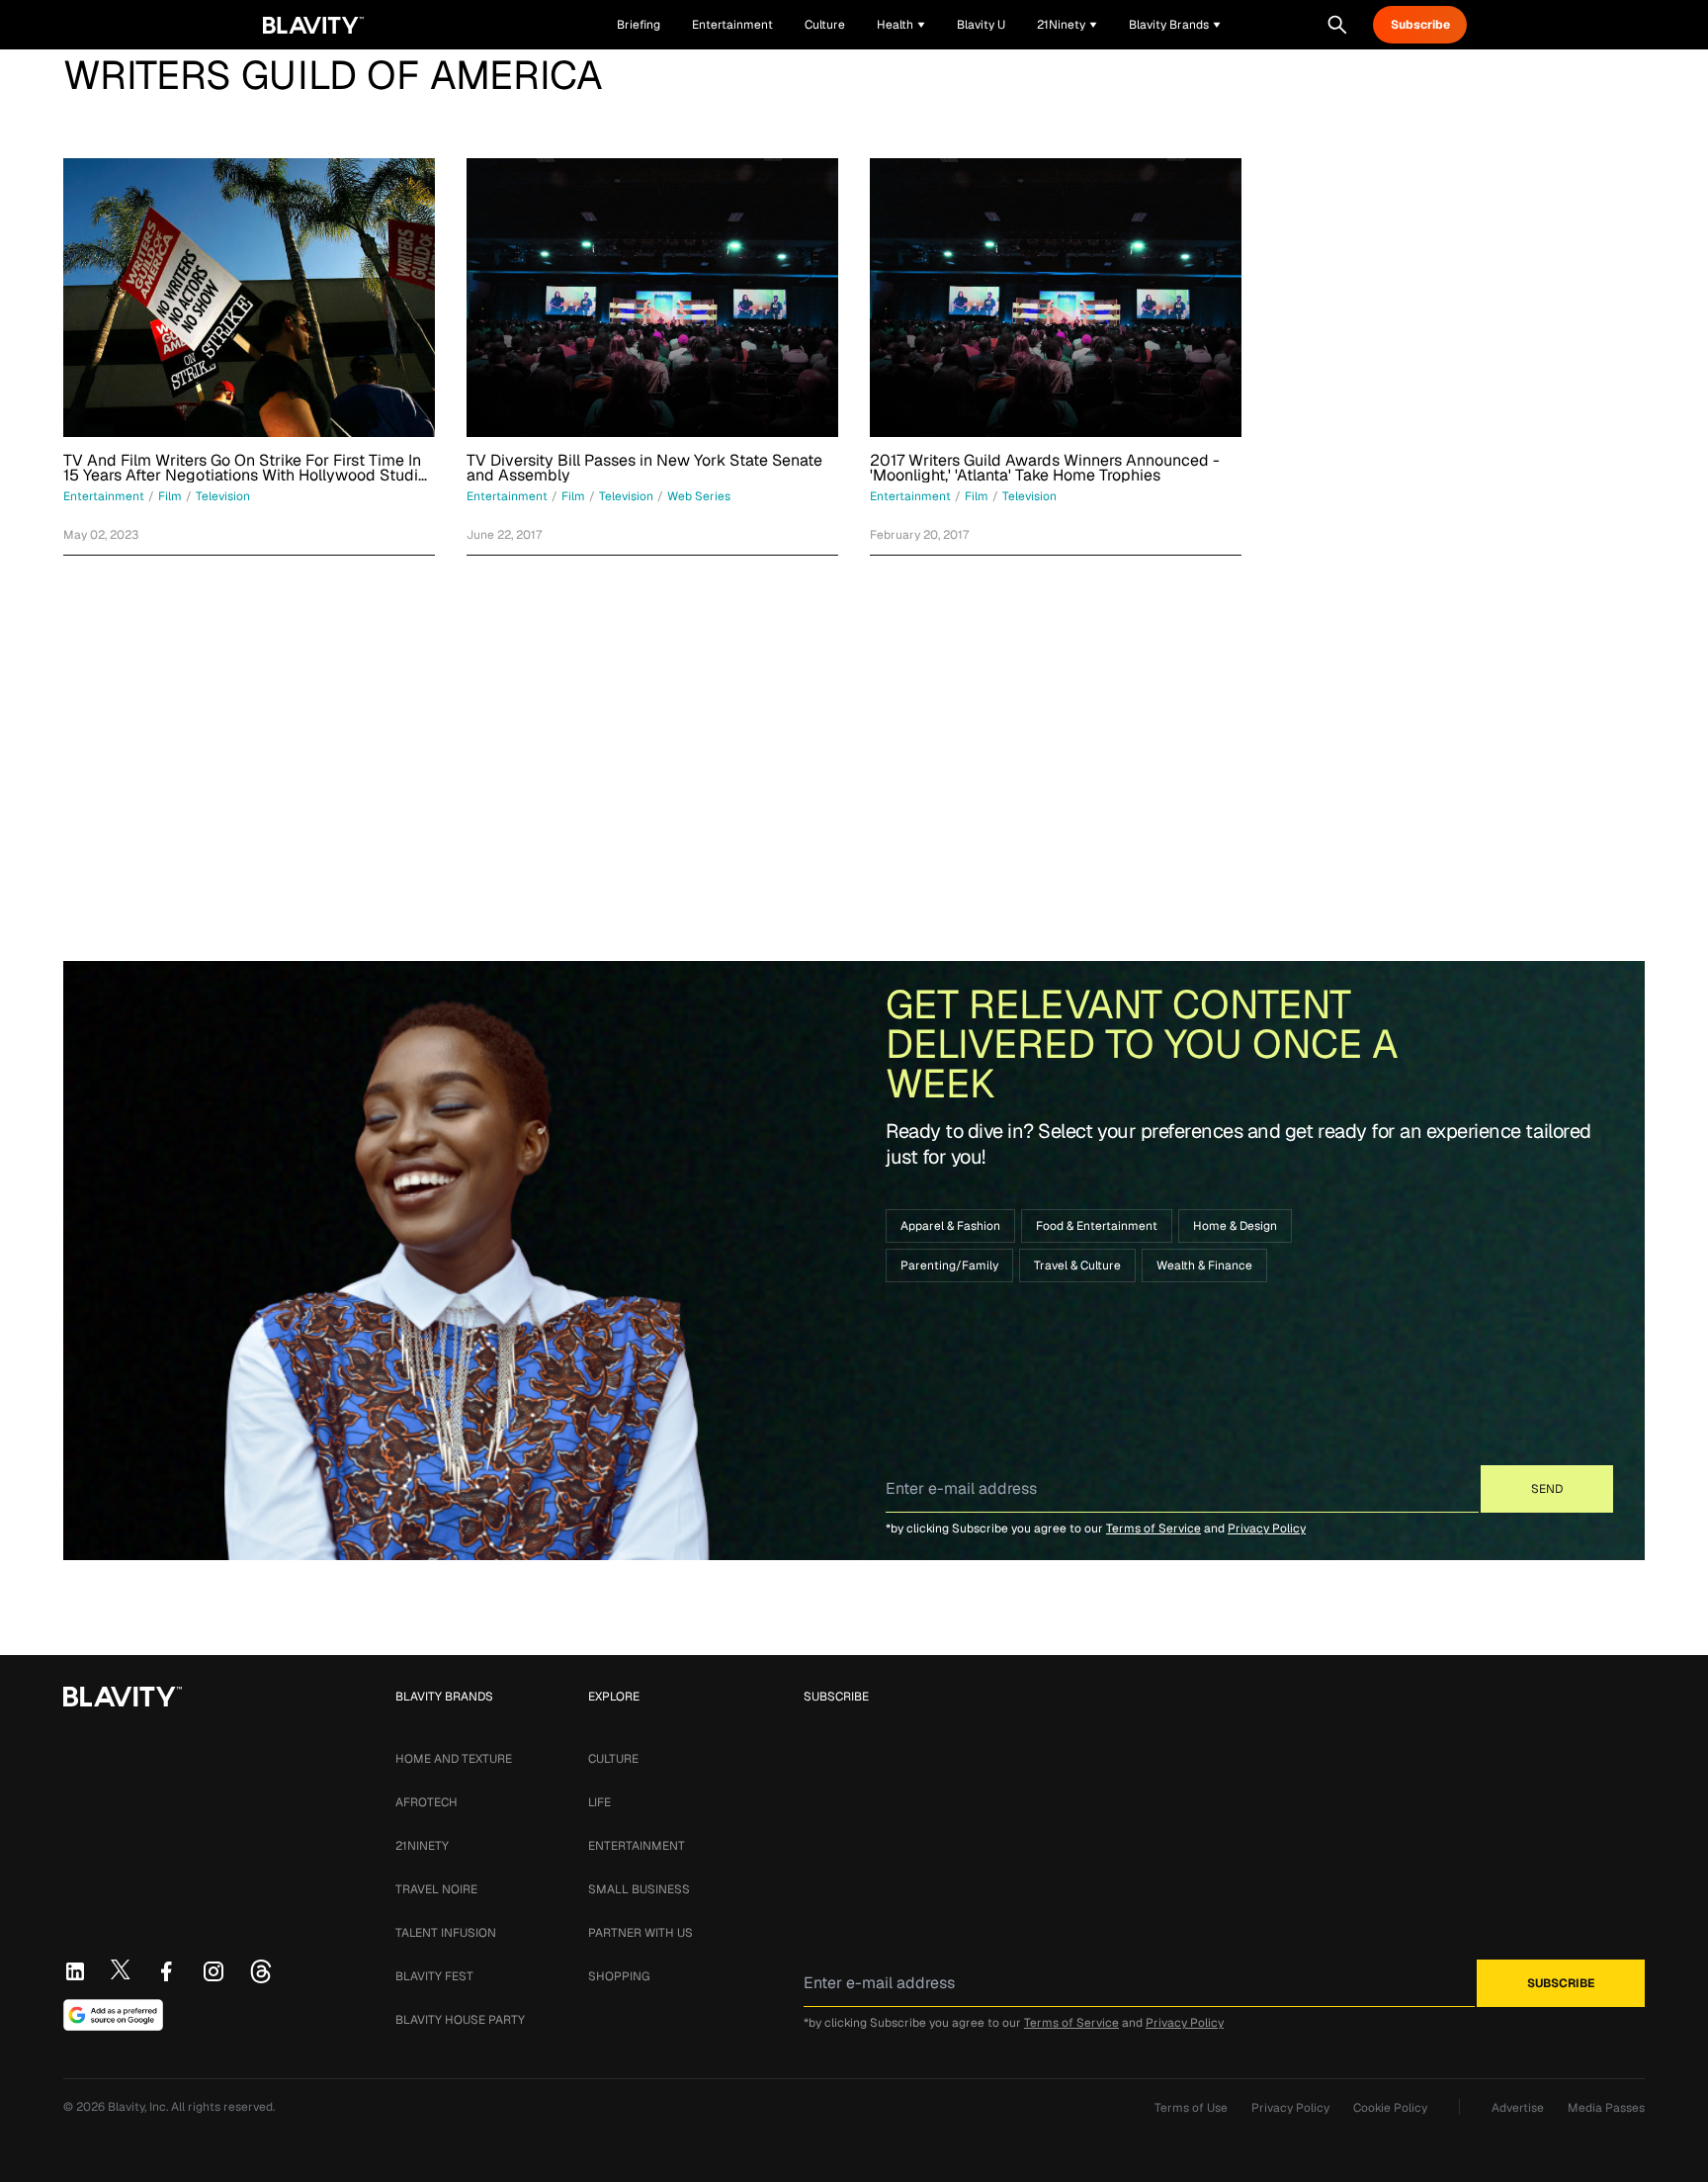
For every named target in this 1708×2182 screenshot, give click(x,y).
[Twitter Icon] (121, 1969)
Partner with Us (640, 1933)
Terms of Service (1153, 1528)
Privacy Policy (1267, 1528)
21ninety (422, 1846)
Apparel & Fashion (950, 1226)
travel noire (436, 1889)
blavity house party (460, 2020)
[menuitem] (901, 25)
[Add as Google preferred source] (113, 2015)
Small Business (639, 1889)
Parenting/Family (949, 1266)
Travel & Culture (1077, 1266)
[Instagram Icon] (213, 1971)
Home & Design (1235, 1226)
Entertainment (637, 1846)
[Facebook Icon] (166, 1971)
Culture (613, 1759)
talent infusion (446, 1933)
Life (599, 1802)
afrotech (427, 1802)
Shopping (619, 1976)
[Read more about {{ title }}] (249, 298)
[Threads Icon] (261, 1971)
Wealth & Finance (1204, 1266)
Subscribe (1420, 25)
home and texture (454, 1759)
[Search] (1337, 25)
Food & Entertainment (1097, 1226)
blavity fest (434, 1976)
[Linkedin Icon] (75, 1971)
